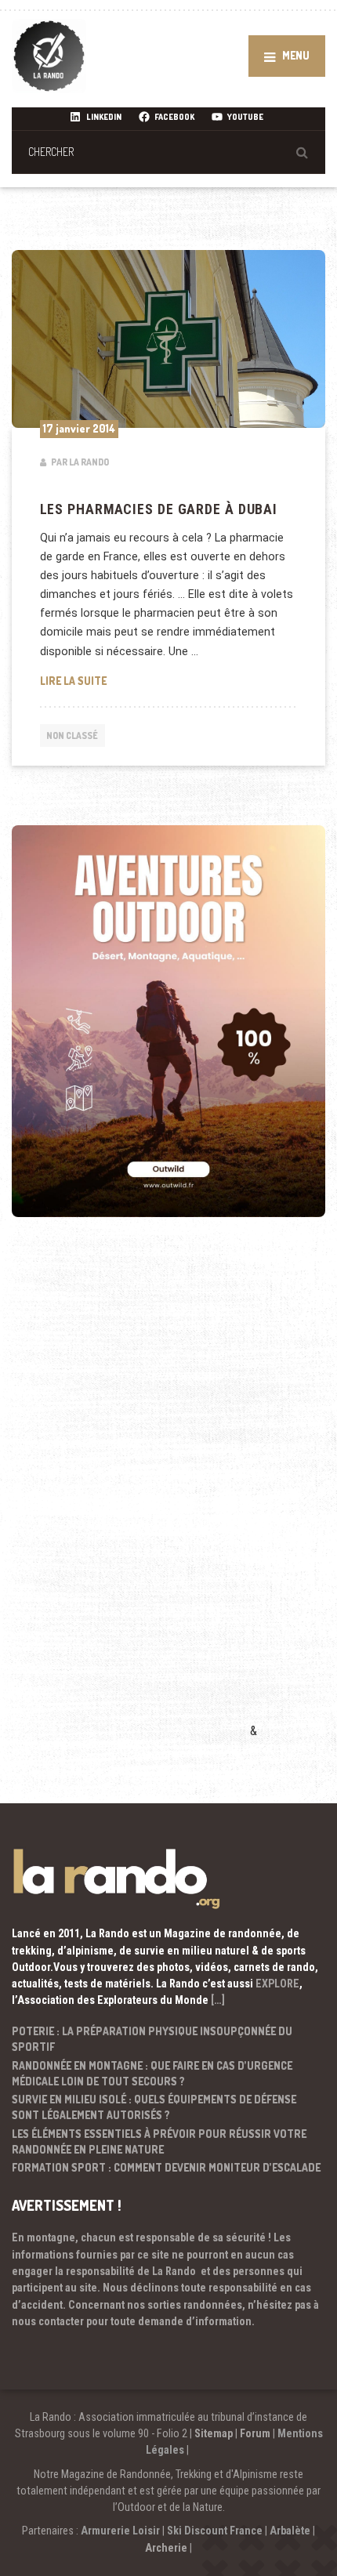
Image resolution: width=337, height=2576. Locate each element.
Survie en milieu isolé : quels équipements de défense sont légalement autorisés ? (154, 2107)
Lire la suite (159, 680)
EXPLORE (277, 1984)
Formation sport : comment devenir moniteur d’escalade (166, 2167)
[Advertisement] (129, 1500)
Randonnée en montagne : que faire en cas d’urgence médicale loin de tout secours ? (152, 2073)
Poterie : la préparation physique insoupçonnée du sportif (152, 2039)
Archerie (166, 2548)
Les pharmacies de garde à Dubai (159, 509)
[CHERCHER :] (168, 152)
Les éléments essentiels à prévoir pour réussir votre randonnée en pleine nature (159, 2141)
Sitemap (214, 2433)
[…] (218, 2000)
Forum (255, 2433)
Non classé (72, 735)
